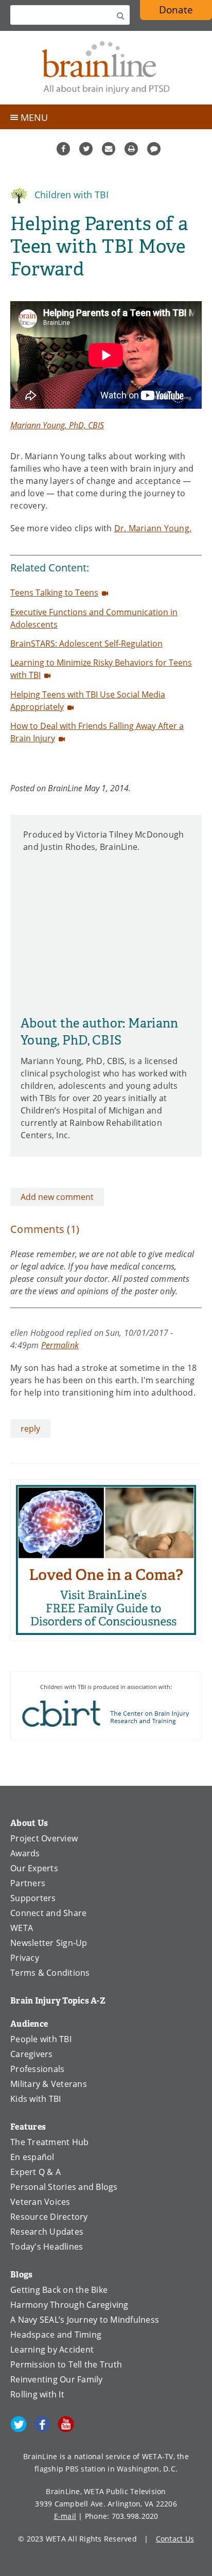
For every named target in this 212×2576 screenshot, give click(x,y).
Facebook (63, 149)
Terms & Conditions (50, 1973)
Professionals (37, 2069)
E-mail (65, 2516)
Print (131, 149)
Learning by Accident (52, 2349)
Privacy (25, 1958)
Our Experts (34, 1868)
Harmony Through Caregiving (69, 2305)
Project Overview (44, 1838)
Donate (176, 10)
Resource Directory (49, 2217)
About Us (29, 1823)
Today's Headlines (47, 2247)
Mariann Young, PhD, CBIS (57, 425)
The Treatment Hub (49, 2142)
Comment (154, 149)
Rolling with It (37, 2394)
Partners (28, 1883)
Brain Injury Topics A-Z (58, 2001)
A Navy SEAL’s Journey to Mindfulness (85, 2320)
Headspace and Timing (56, 2335)
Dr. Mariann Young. (153, 528)
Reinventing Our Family (57, 2379)
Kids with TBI (36, 2099)
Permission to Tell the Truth (66, 2364)
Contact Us (175, 2539)
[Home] (106, 68)
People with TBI (41, 2039)
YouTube (66, 2424)
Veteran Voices (40, 2202)
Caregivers (32, 2054)
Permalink (60, 1345)
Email (109, 149)
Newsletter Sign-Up (49, 1943)
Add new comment (57, 1197)
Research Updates (47, 2232)
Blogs (21, 2275)
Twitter (86, 149)
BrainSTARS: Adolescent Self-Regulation (86, 643)
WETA (22, 1928)
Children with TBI (70, 195)
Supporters (33, 1898)
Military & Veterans (49, 2084)
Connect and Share (48, 1913)
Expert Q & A (36, 2172)
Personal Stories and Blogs (64, 2187)
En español (32, 2157)
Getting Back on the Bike (59, 2290)
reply (30, 1429)
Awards (25, 1853)
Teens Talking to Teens (54, 593)
